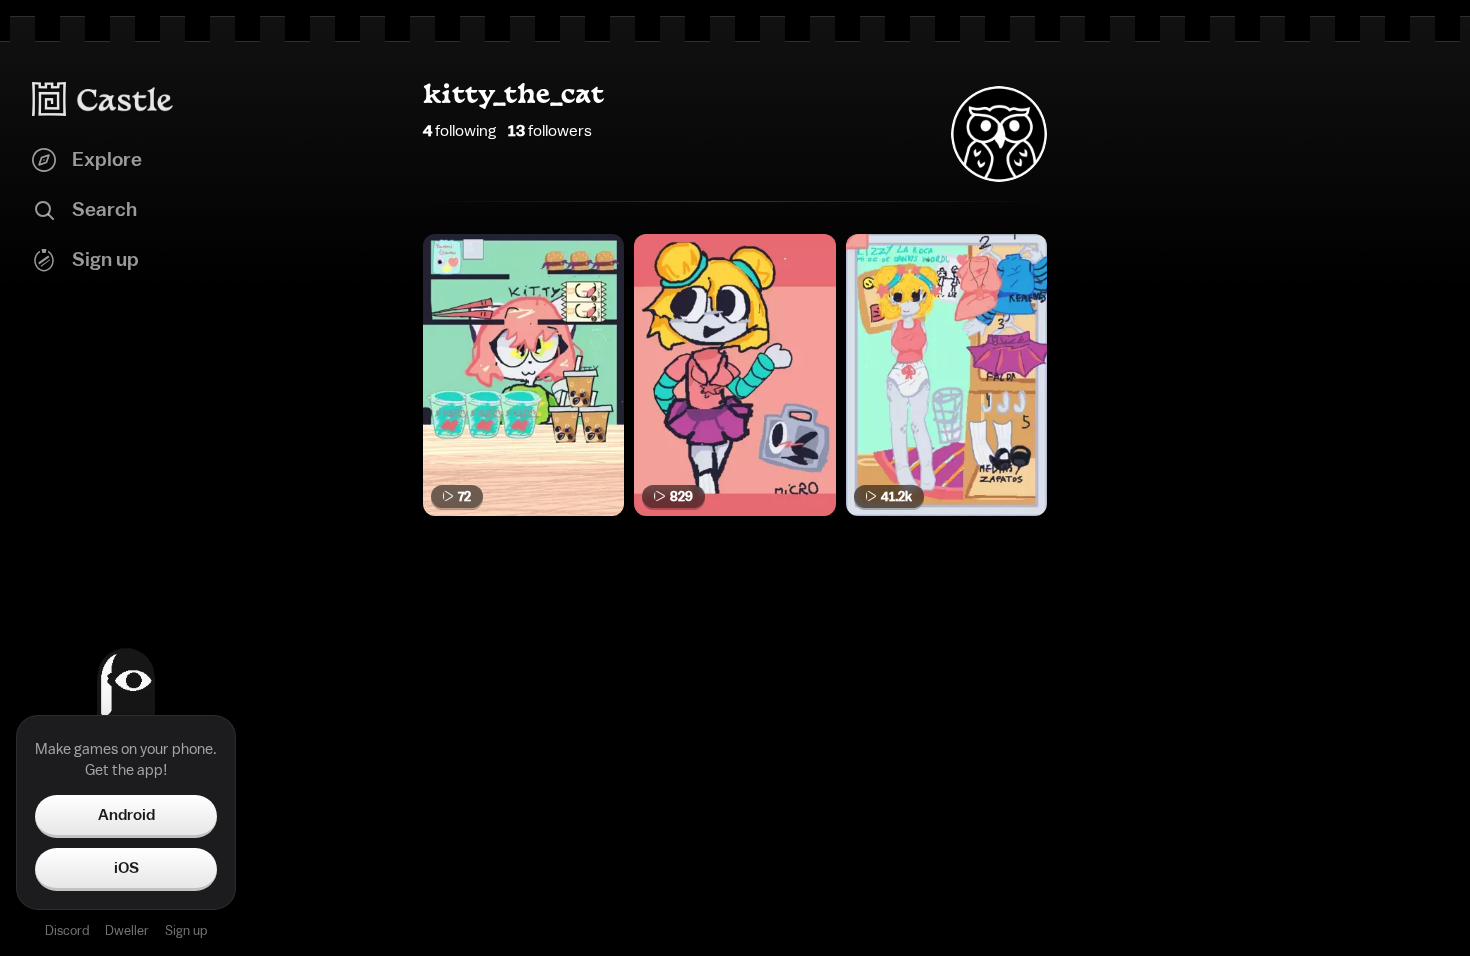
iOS (126, 868)
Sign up (186, 930)
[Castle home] (103, 99)
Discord (67, 930)
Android (126, 815)
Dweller (127, 930)
